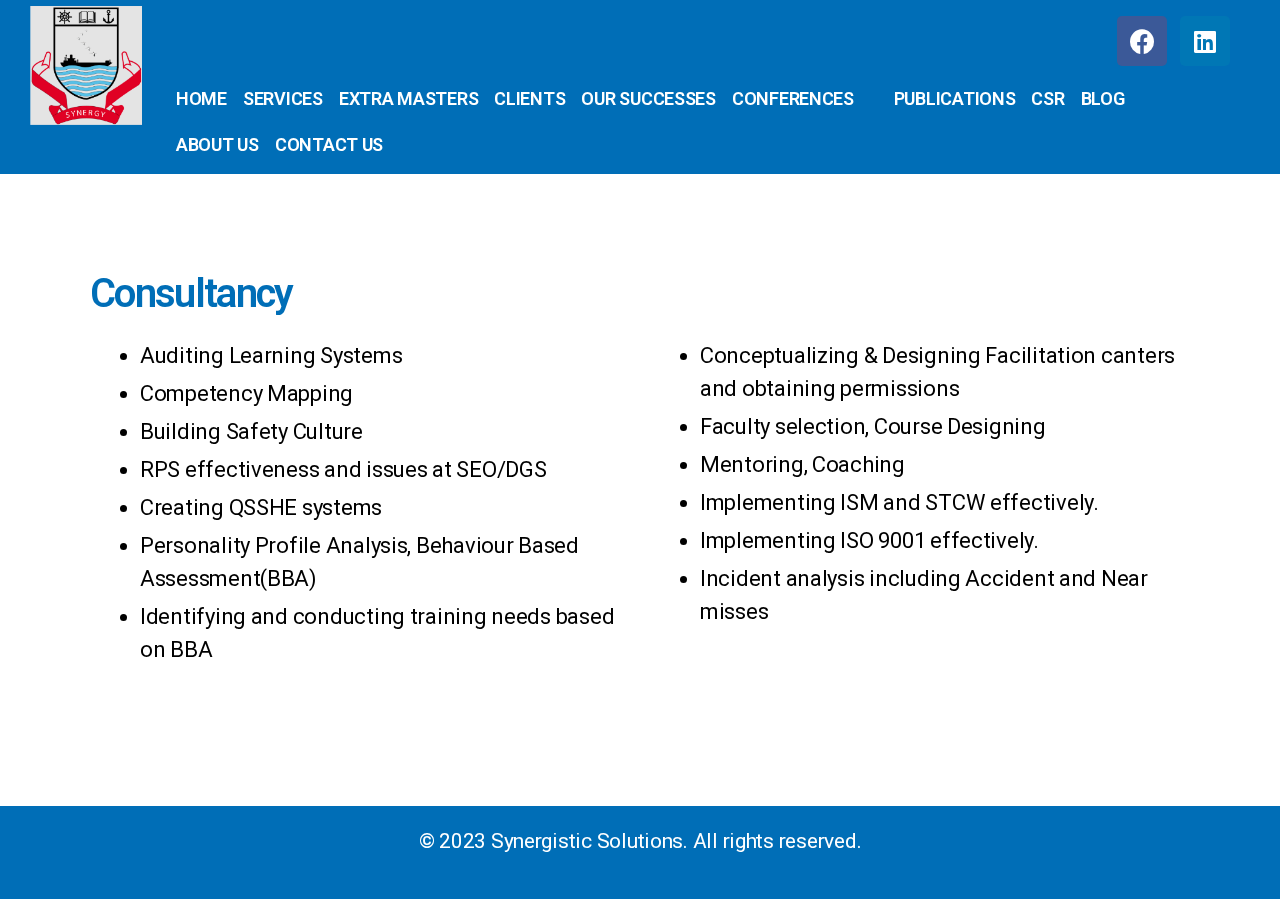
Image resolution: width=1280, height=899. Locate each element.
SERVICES (283, 98)
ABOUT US (217, 144)
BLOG (1103, 98)
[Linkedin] (1205, 41)
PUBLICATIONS (955, 98)
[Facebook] (1142, 41)
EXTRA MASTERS (409, 98)
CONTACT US (329, 144)
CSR (1047, 98)
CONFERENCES (793, 98)
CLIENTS (529, 98)
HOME (201, 98)
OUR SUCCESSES (648, 98)
